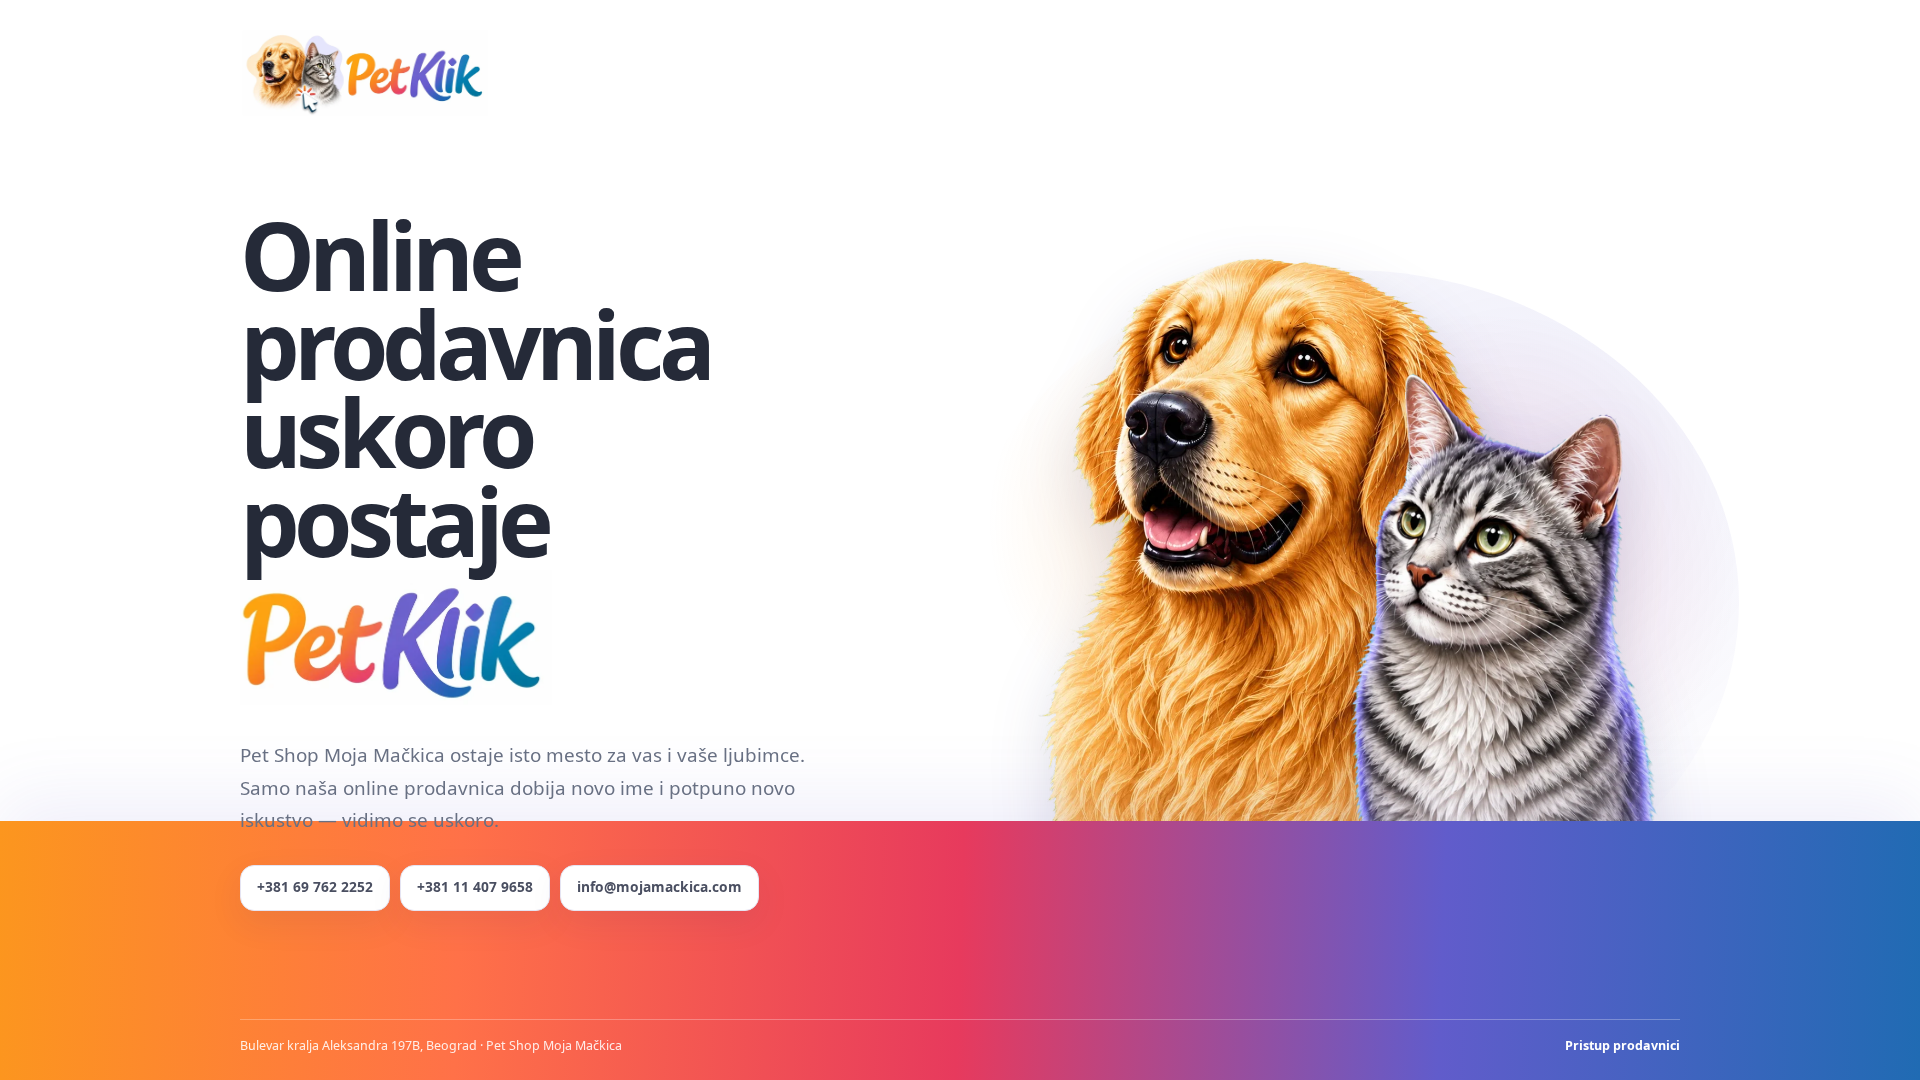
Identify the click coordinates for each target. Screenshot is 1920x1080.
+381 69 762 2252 (315, 886)
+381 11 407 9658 (475, 886)
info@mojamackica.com (659, 886)
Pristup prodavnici (1622, 1045)
